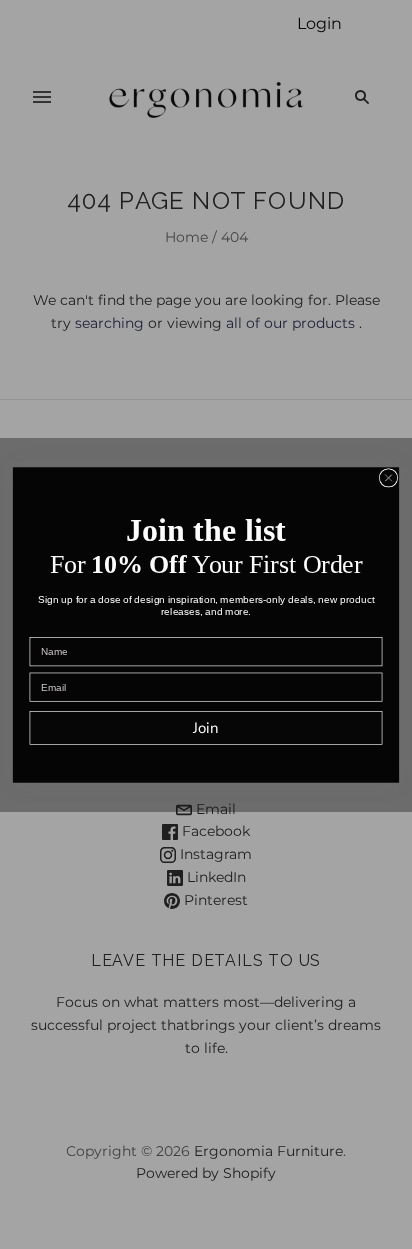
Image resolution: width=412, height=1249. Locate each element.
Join (206, 727)
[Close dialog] (388, 477)
